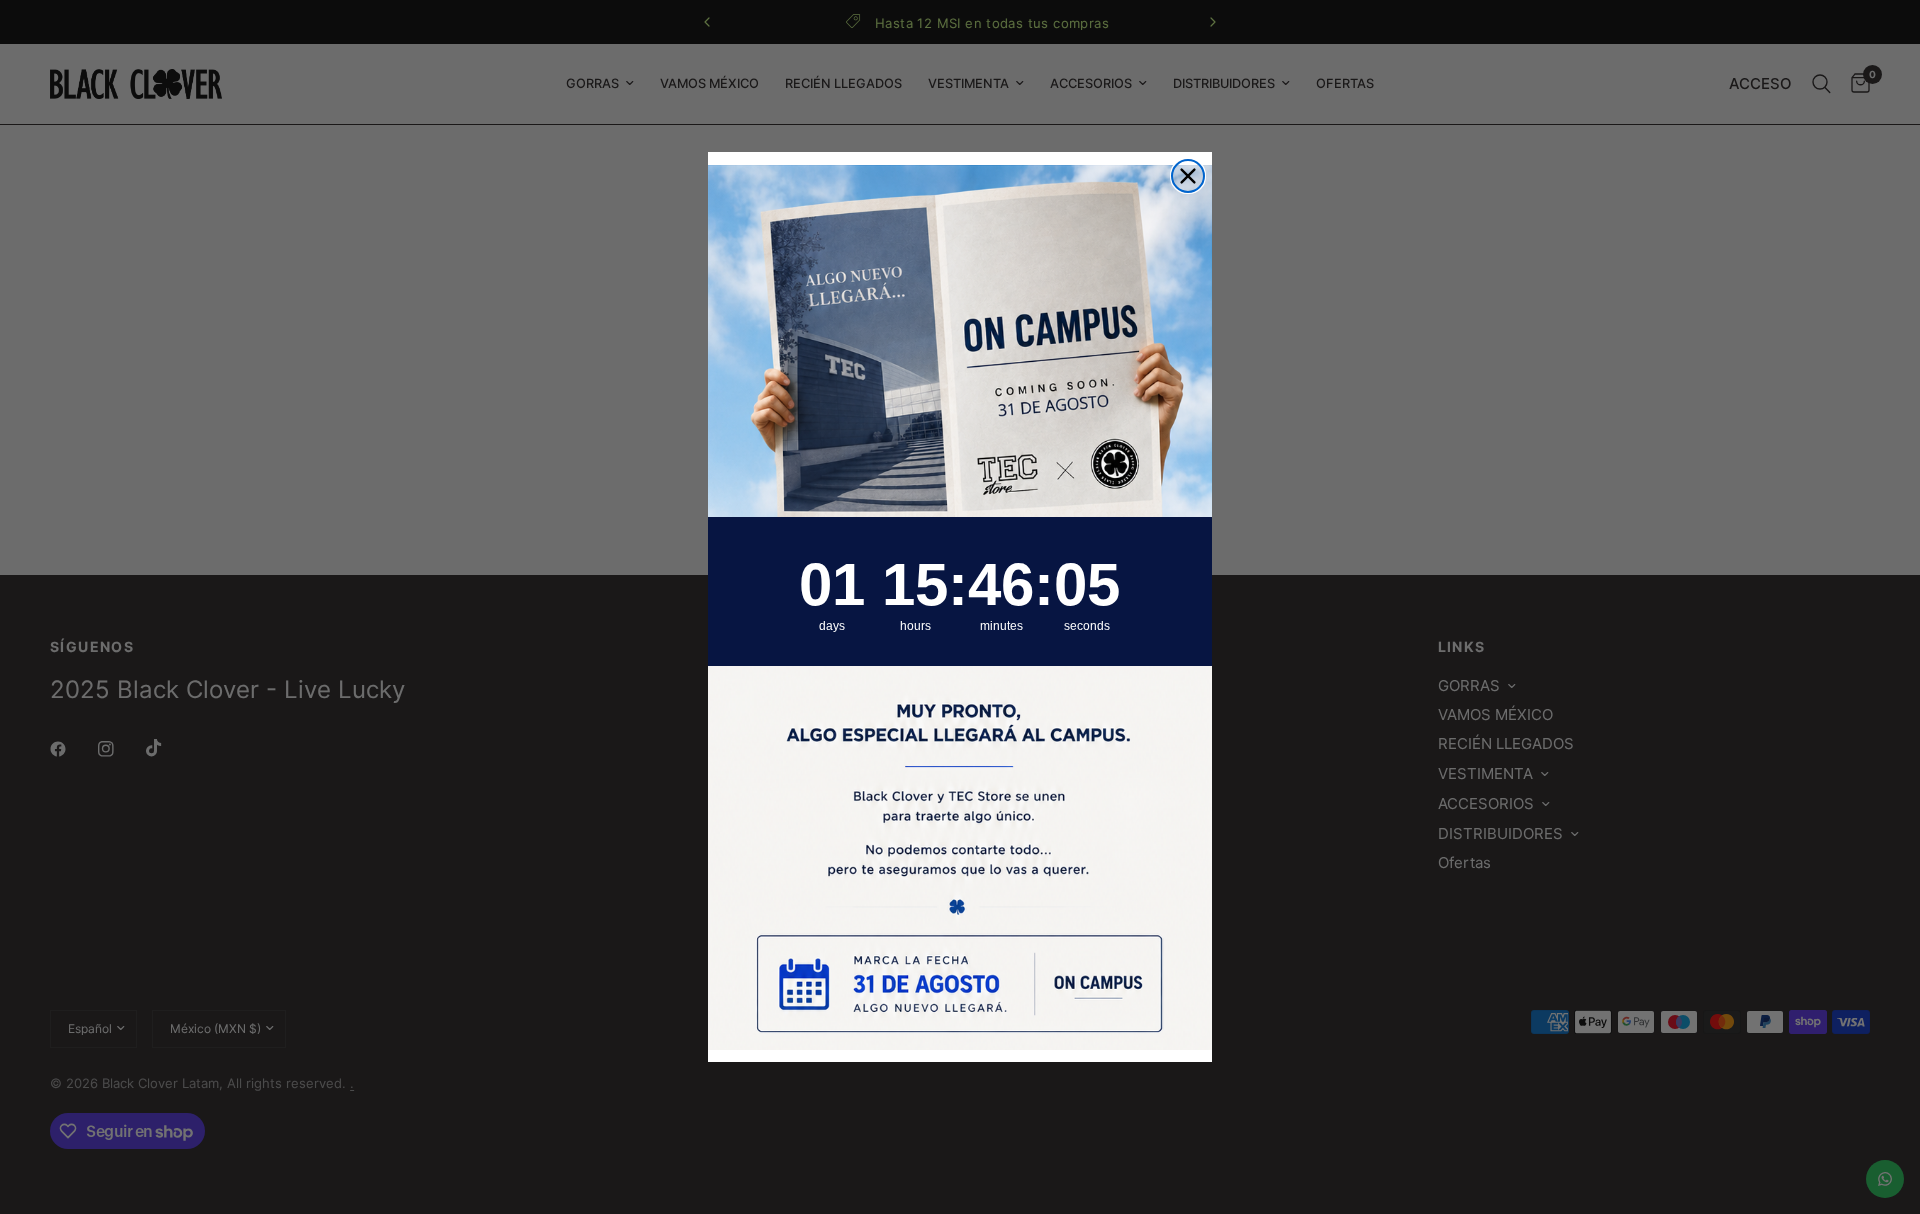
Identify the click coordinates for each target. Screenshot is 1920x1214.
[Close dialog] (1188, 176)
